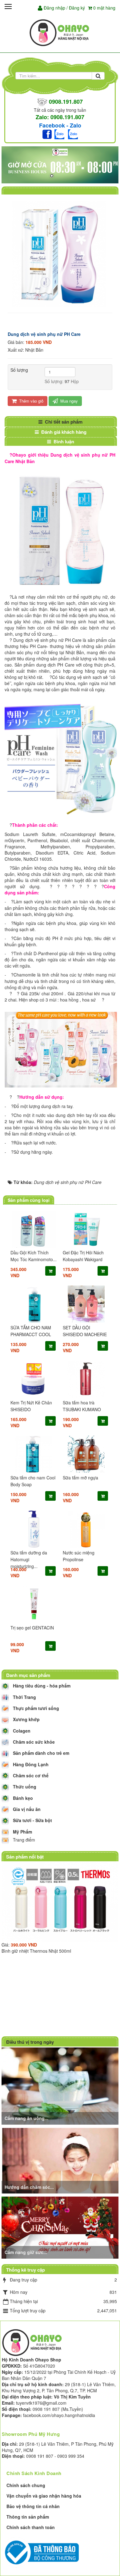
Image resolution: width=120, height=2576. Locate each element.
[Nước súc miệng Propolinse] (86, 1529)
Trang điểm (24, 1840)
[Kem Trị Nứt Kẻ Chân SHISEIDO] (34, 1379)
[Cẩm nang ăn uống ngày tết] (61, 2085)
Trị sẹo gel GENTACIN (32, 1628)
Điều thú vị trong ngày (30, 2042)
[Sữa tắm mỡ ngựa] (86, 1454)
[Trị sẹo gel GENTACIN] (34, 1604)
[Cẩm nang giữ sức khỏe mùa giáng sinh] (61, 2227)
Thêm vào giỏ (31, 401)
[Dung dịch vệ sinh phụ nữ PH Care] (60, 253)
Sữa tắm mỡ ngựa (80, 1478)
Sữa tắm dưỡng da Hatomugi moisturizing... (29, 1559)
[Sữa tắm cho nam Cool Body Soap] (34, 1454)
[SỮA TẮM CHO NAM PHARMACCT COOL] (34, 1304)
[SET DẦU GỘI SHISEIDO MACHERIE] (86, 1304)
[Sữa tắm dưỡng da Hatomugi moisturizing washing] (34, 1529)
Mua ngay (68, 401)
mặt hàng (104, 8)
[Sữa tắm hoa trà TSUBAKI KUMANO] (86, 1379)
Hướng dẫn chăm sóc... (29, 2187)
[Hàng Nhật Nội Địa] (60, 32)
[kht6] (60, 165)
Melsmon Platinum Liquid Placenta (85, 1989)
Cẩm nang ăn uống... (26, 2118)
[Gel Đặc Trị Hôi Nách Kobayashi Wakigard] (86, 1229)
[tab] (60, 422)
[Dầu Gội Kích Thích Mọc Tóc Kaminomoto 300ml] (34, 1229)
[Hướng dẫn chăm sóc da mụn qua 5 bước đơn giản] (61, 2160)
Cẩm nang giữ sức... (26, 2252)
